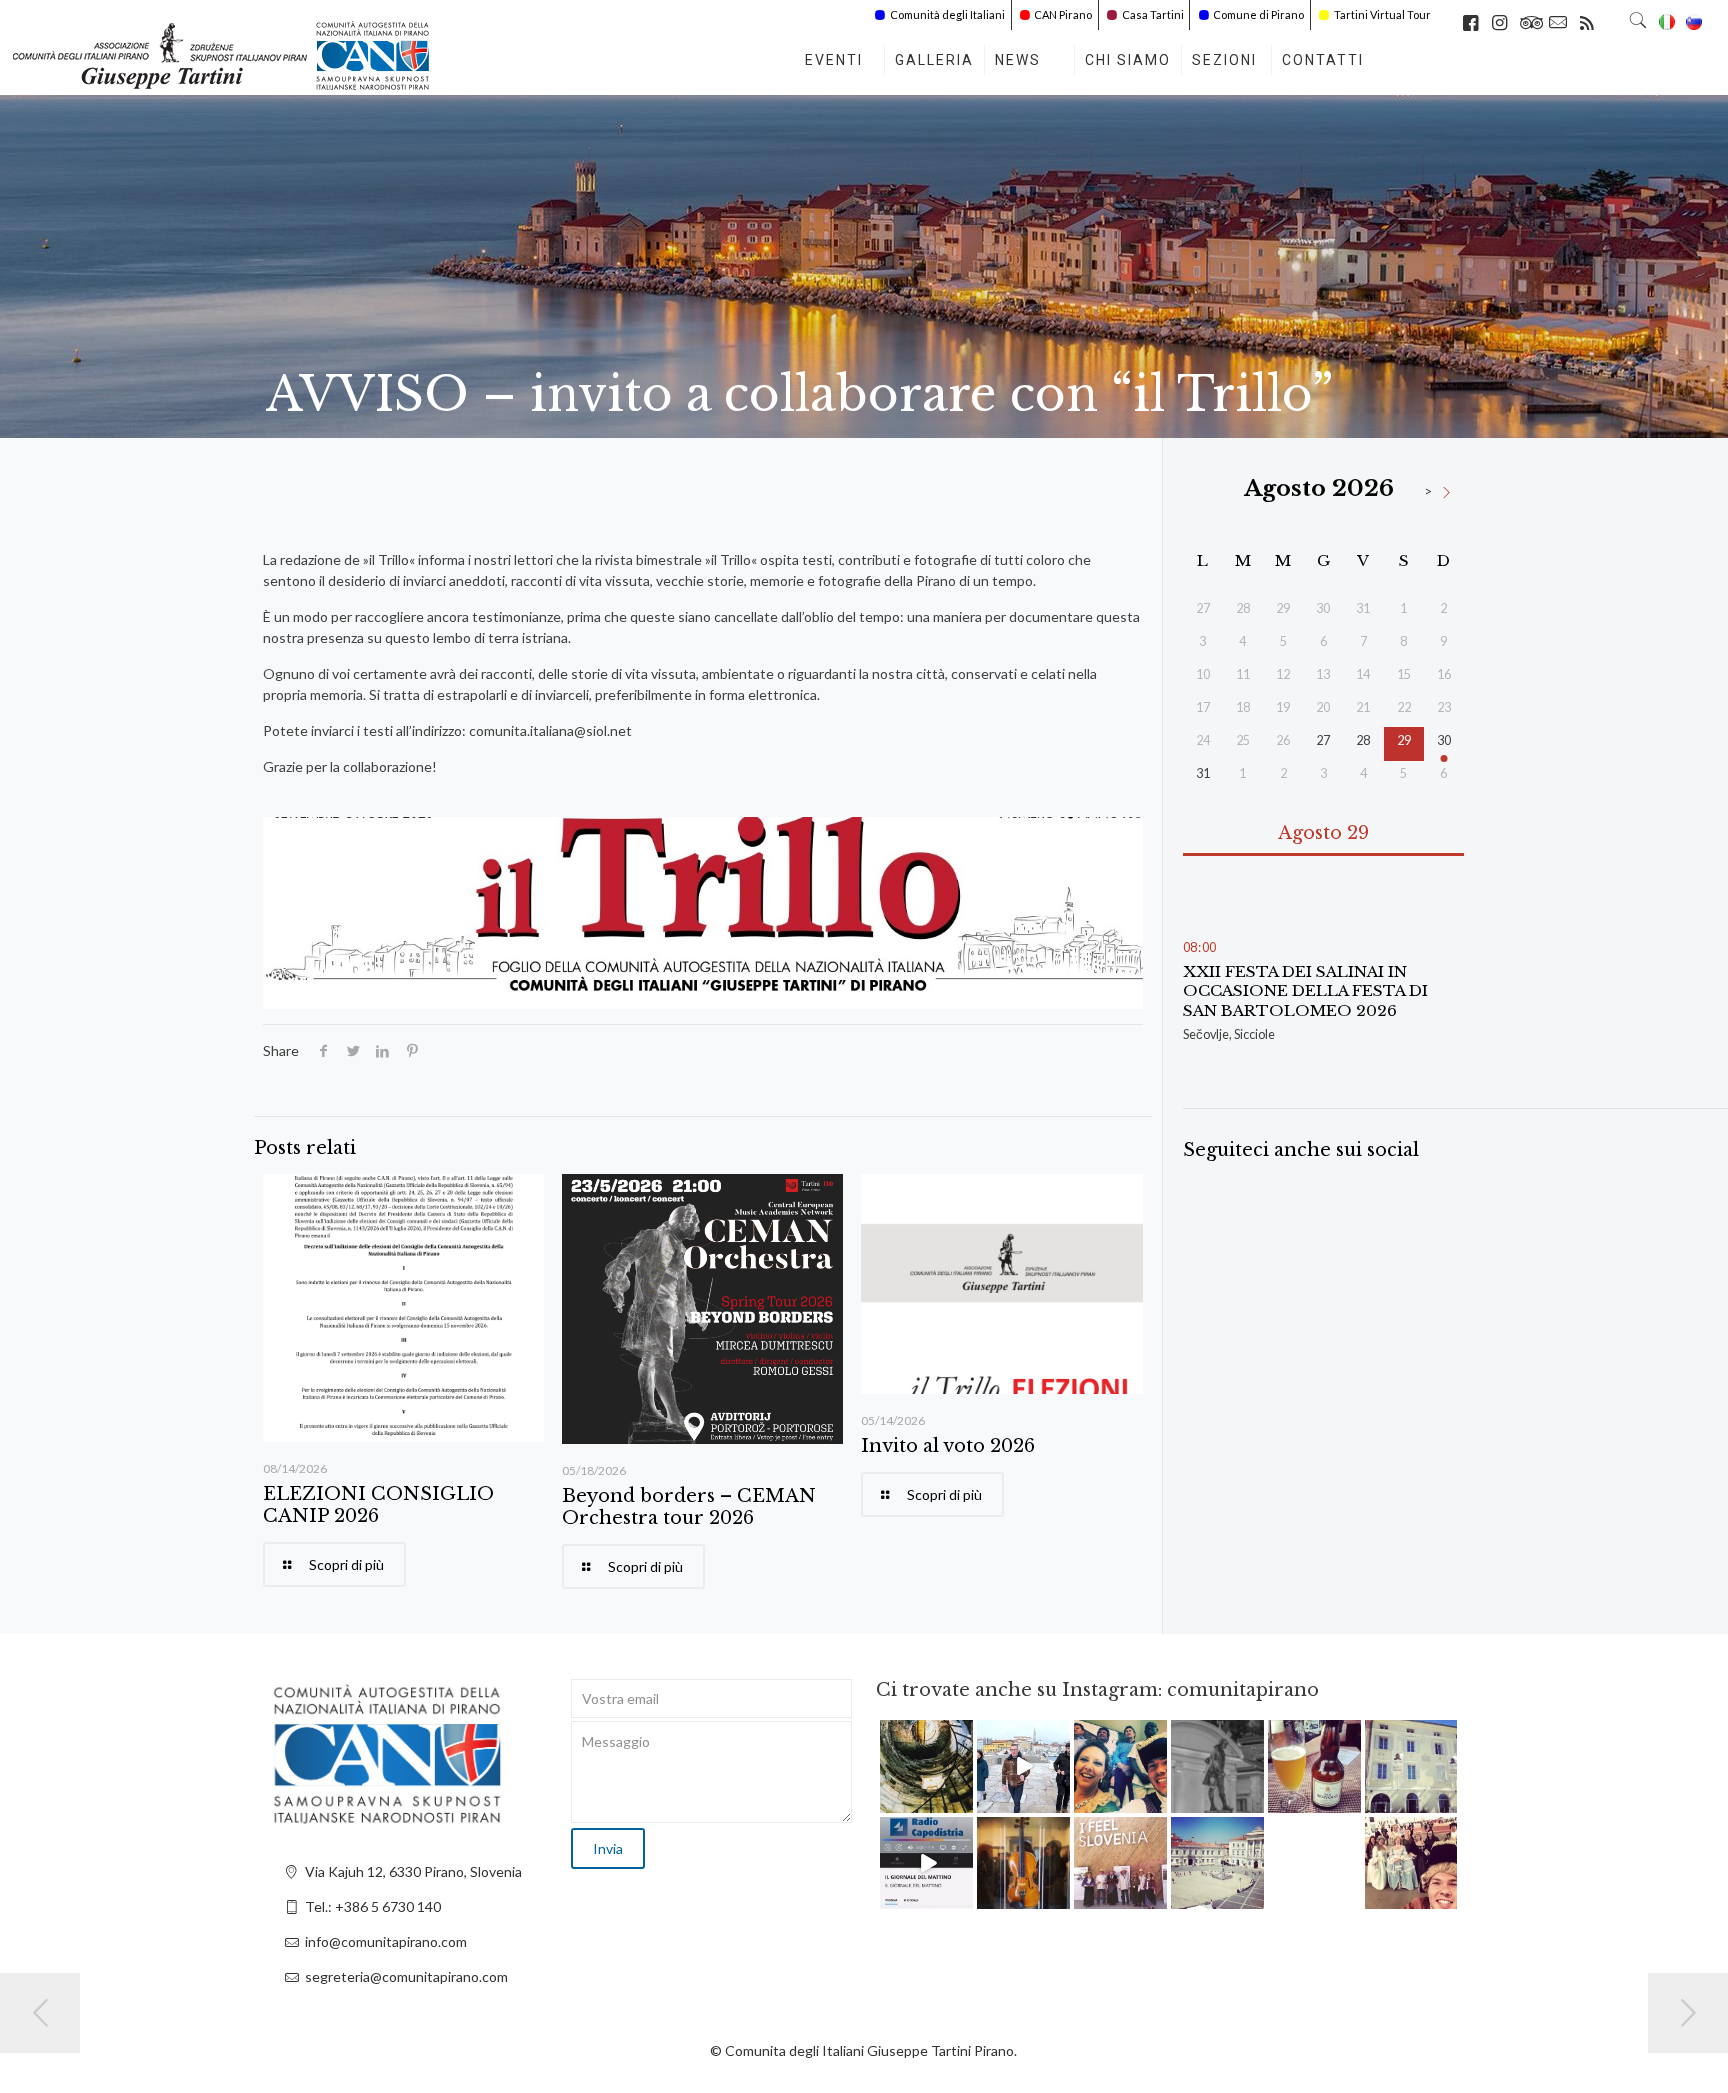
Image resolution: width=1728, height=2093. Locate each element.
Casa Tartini (1153, 14)
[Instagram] (961, 1800)
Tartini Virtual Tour (1382, 14)
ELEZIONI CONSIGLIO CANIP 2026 (378, 1505)
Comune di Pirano (1258, 14)
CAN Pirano (1063, 14)
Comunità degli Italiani (947, 14)
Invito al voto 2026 (948, 1446)
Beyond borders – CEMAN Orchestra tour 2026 (689, 1507)
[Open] (926, 1766)
